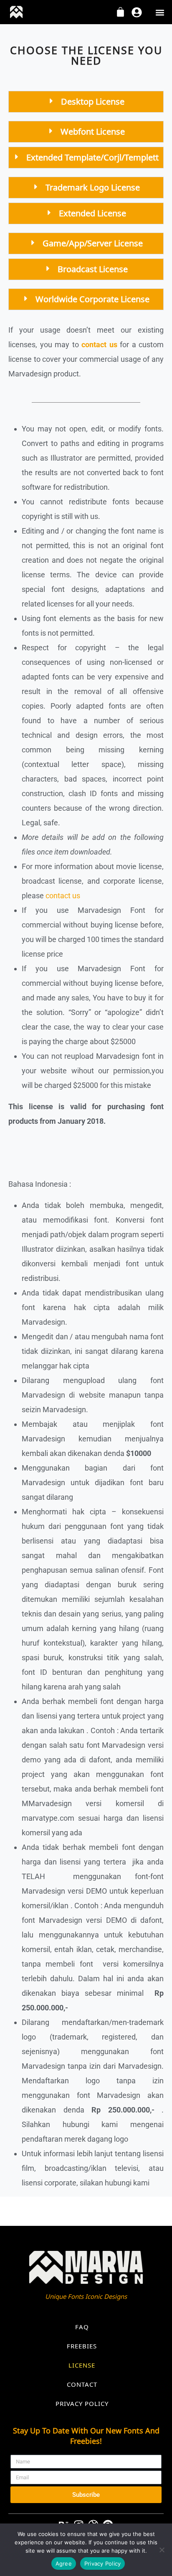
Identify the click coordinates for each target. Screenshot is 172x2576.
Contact (82, 2384)
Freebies (82, 2346)
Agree (64, 2563)
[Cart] (120, 12)
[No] (162, 2550)
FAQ (82, 2327)
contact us (64, 896)
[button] (160, 13)
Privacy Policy (82, 2403)
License (82, 2365)
